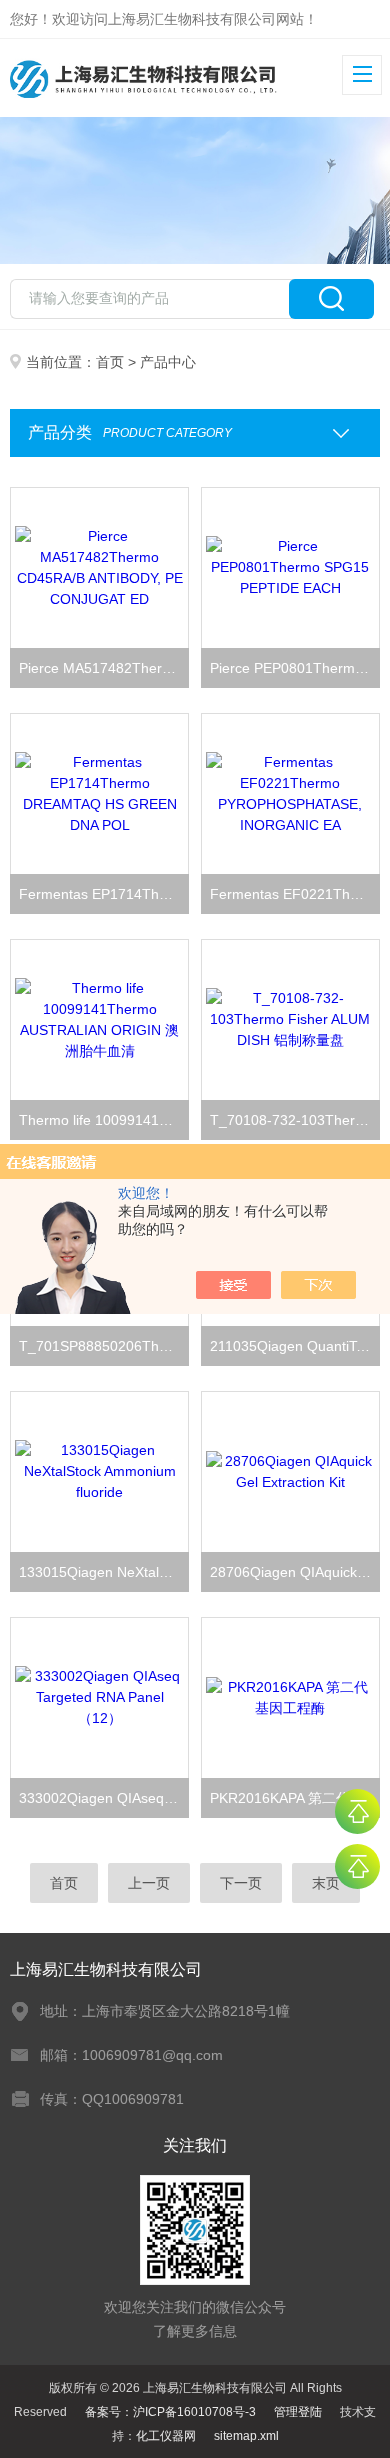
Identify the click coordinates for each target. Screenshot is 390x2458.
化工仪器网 (166, 2436)
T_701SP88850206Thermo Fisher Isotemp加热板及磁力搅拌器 (104, 1346)
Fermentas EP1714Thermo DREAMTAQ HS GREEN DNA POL (104, 894)
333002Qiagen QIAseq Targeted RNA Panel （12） (104, 1798)
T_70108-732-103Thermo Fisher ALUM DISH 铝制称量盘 (295, 1120)
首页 (110, 362)
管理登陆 (298, 2412)
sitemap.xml (246, 2436)
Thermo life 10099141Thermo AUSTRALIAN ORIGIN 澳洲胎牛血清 (104, 1120)
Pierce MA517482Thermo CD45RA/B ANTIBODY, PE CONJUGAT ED (104, 668)
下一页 (241, 1883)
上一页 (149, 1883)
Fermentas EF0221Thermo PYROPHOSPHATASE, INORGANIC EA (295, 894)
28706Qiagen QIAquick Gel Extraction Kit (295, 1572)
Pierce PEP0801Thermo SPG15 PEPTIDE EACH (295, 668)
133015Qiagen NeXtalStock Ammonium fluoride (104, 1572)
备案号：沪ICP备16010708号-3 (170, 2412)
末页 (326, 1883)
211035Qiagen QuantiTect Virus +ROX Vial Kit (295, 1346)
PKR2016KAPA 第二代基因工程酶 (295, 1798)
